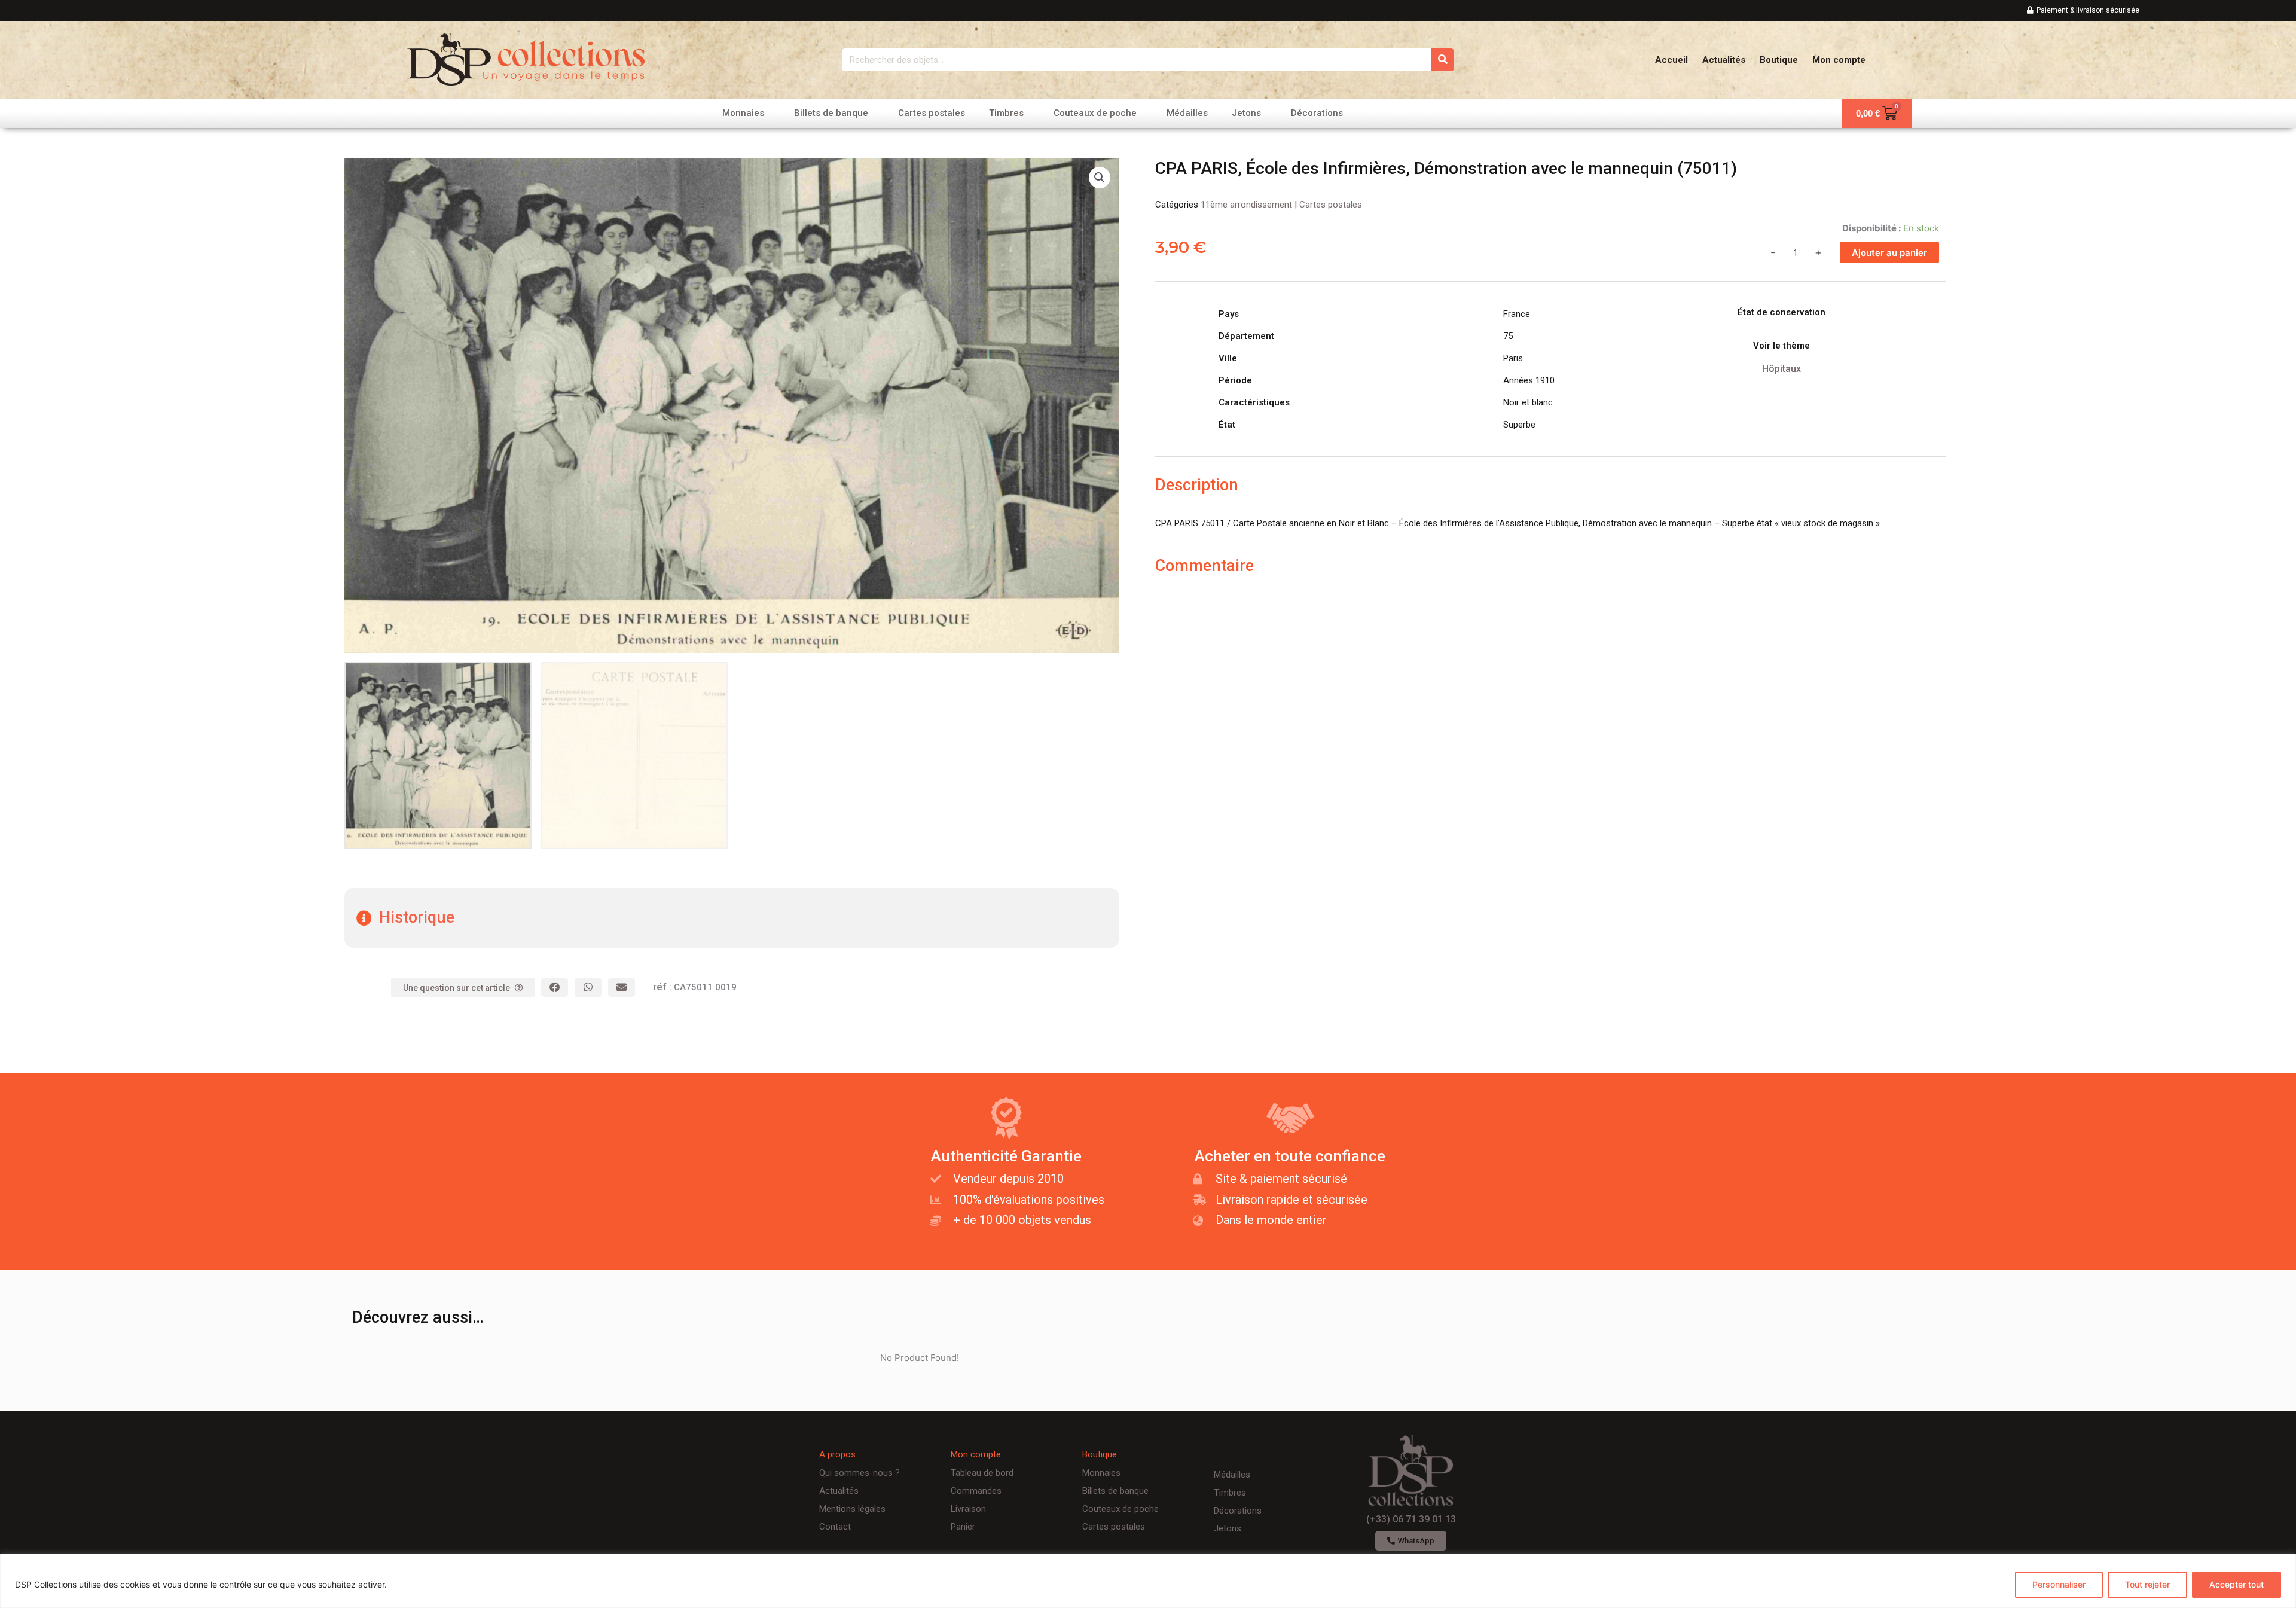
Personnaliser (2059, 1584)
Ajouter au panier (1889, 253)
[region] (1148, 1581)
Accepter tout (2237, 1584)
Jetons (1246, 113)
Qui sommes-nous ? (860, 1473)
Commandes (976, 1491)
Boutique (1779, 60)
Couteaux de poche (1095, 113)
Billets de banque (831, 113)
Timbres (1006, 113)
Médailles (1187, 113)
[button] (1100, 178)
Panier (963, 1527)
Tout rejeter (2147, 1584)
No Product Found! (920, 1358)
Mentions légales (852, 1509)
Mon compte (1839, 60)
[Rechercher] (1443, 60)
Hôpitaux (1781, 369)
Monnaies (743, 113)
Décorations (1317, 113)
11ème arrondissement (1246, 205)
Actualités (1724, 60)
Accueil (1671, 60)
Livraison (968, 1509)
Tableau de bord (982, 1473)
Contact (835, 1527)
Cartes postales (932, 113)
